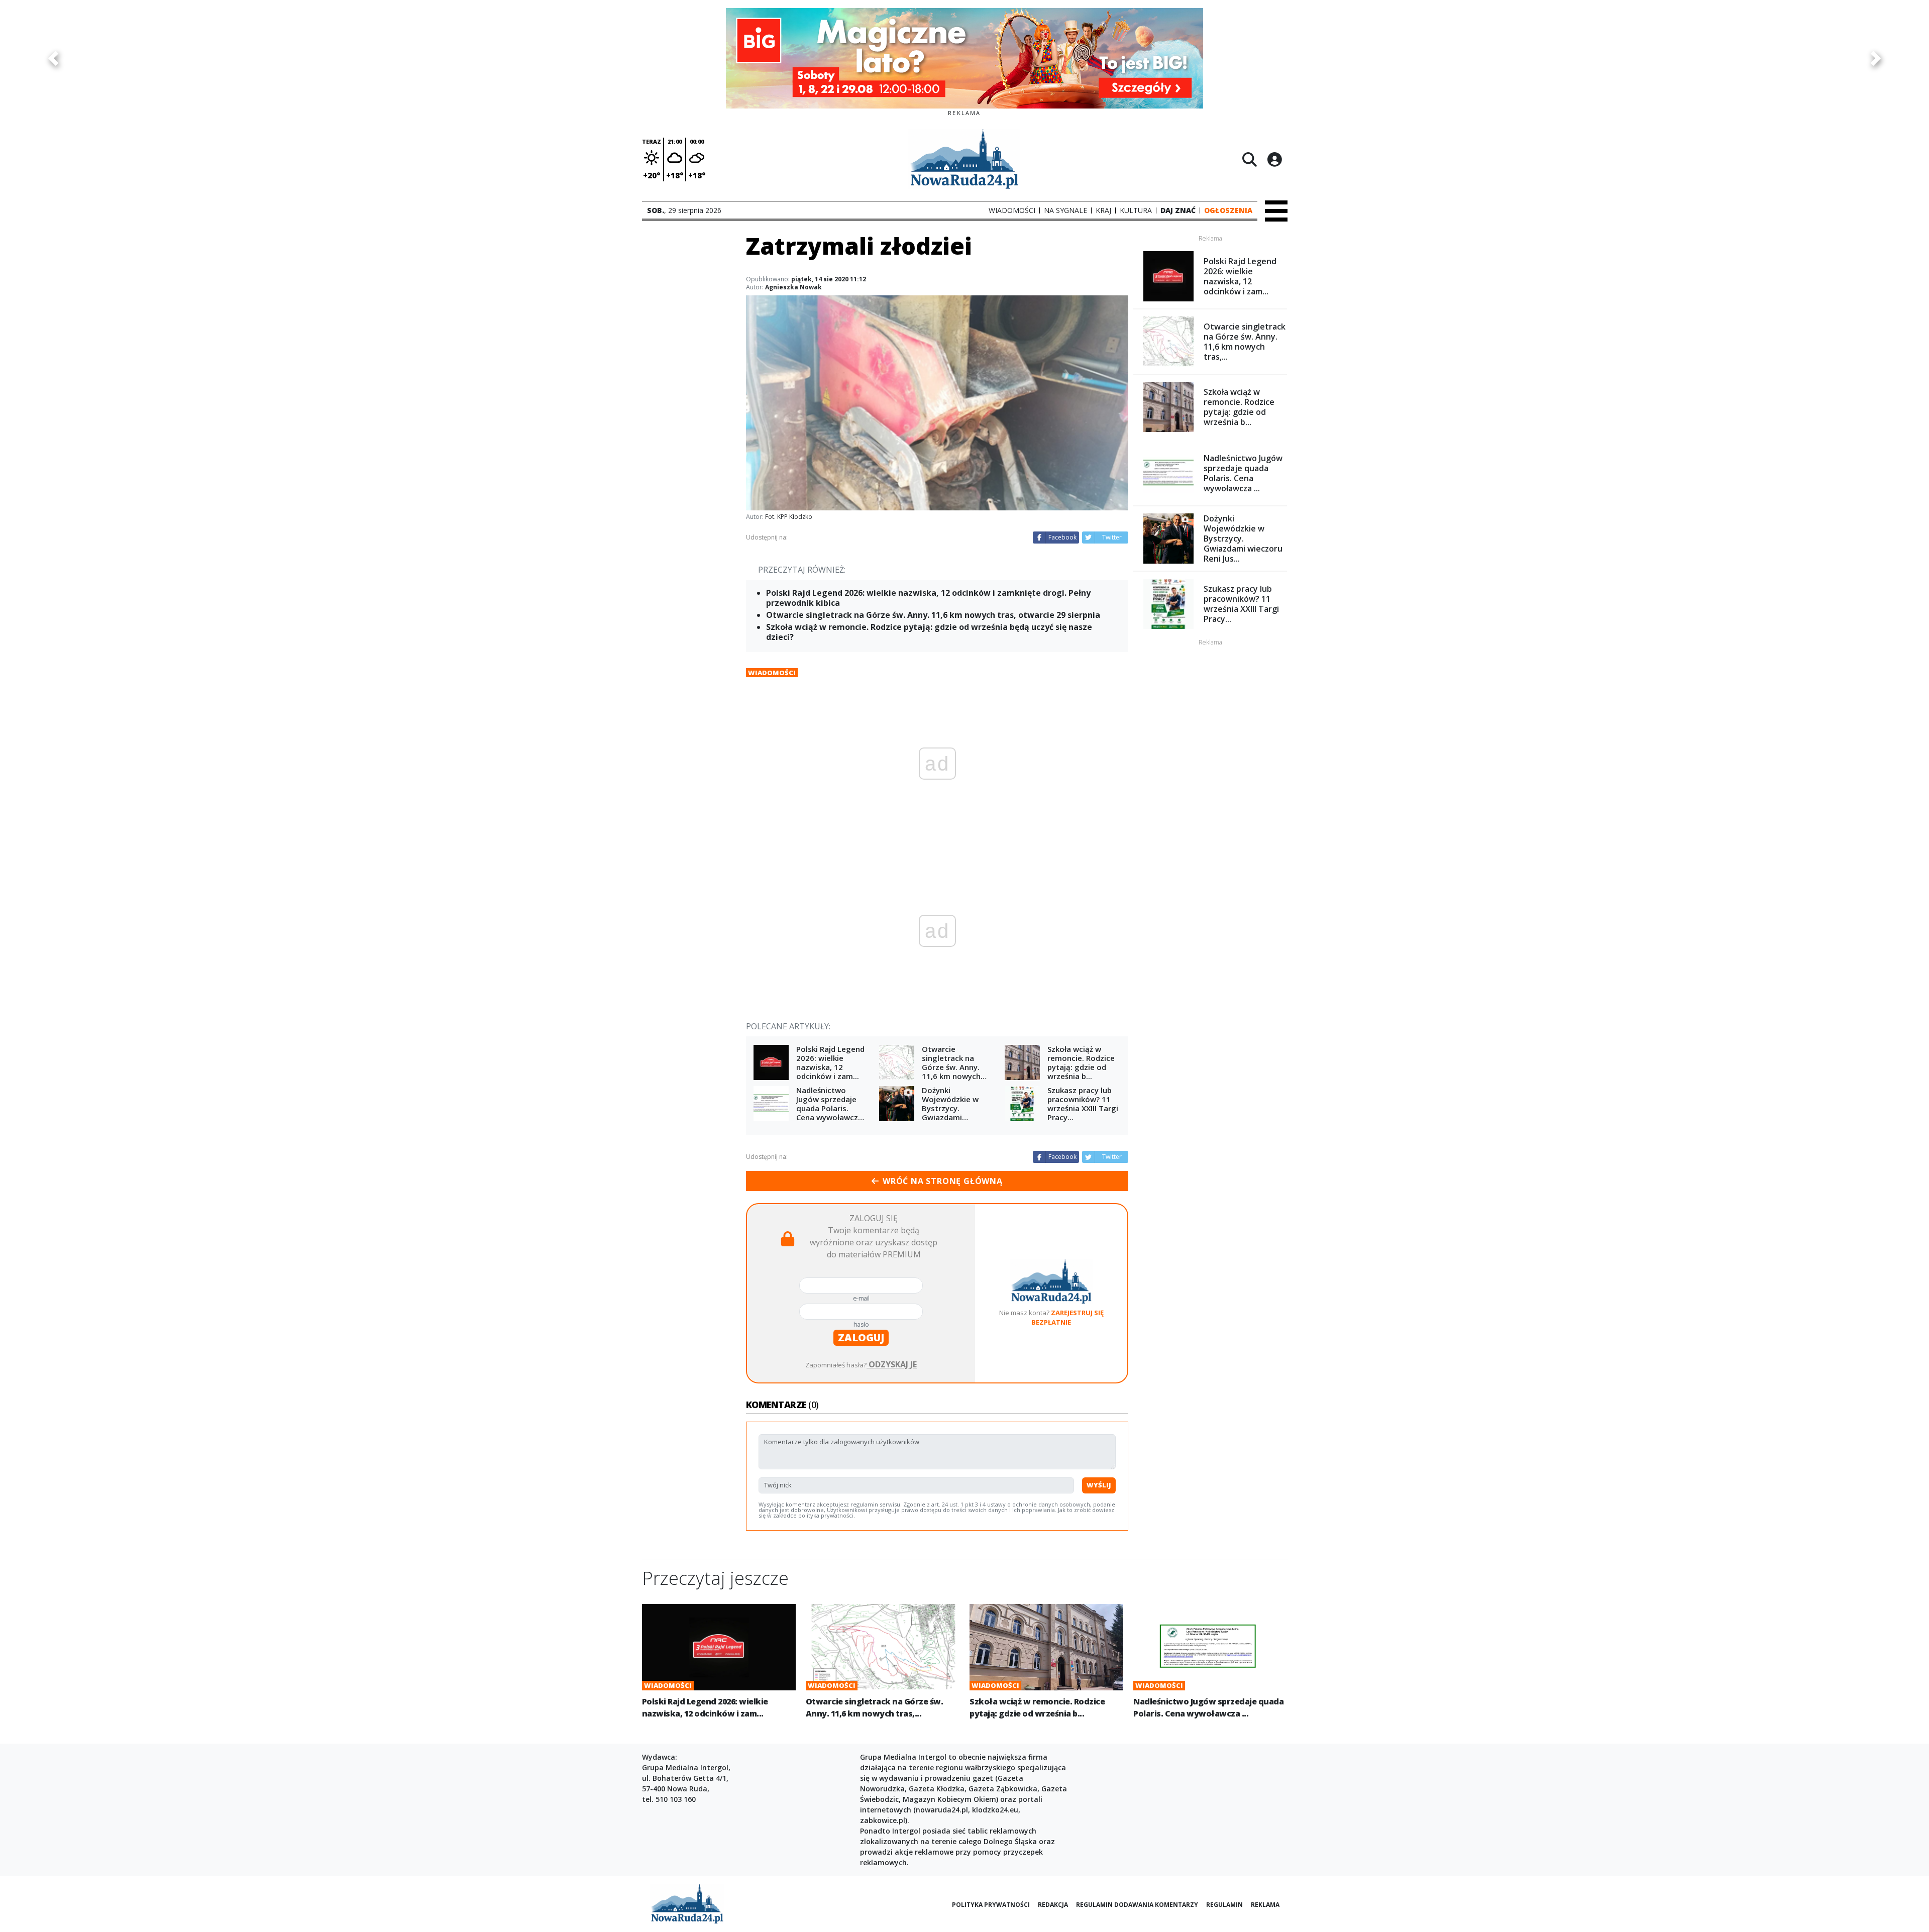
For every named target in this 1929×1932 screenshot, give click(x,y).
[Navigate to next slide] (1876, 58)
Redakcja (1053, 1905)
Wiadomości (772, 673)
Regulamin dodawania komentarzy (1137, 1905)
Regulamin (1224, 1905)
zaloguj (861, 1337)
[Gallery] (964, 58)
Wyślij (1099, 1485)
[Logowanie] (1274, 159)
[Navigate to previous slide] (53, 58)
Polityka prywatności (991, 1905)
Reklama (1265, 1905)
